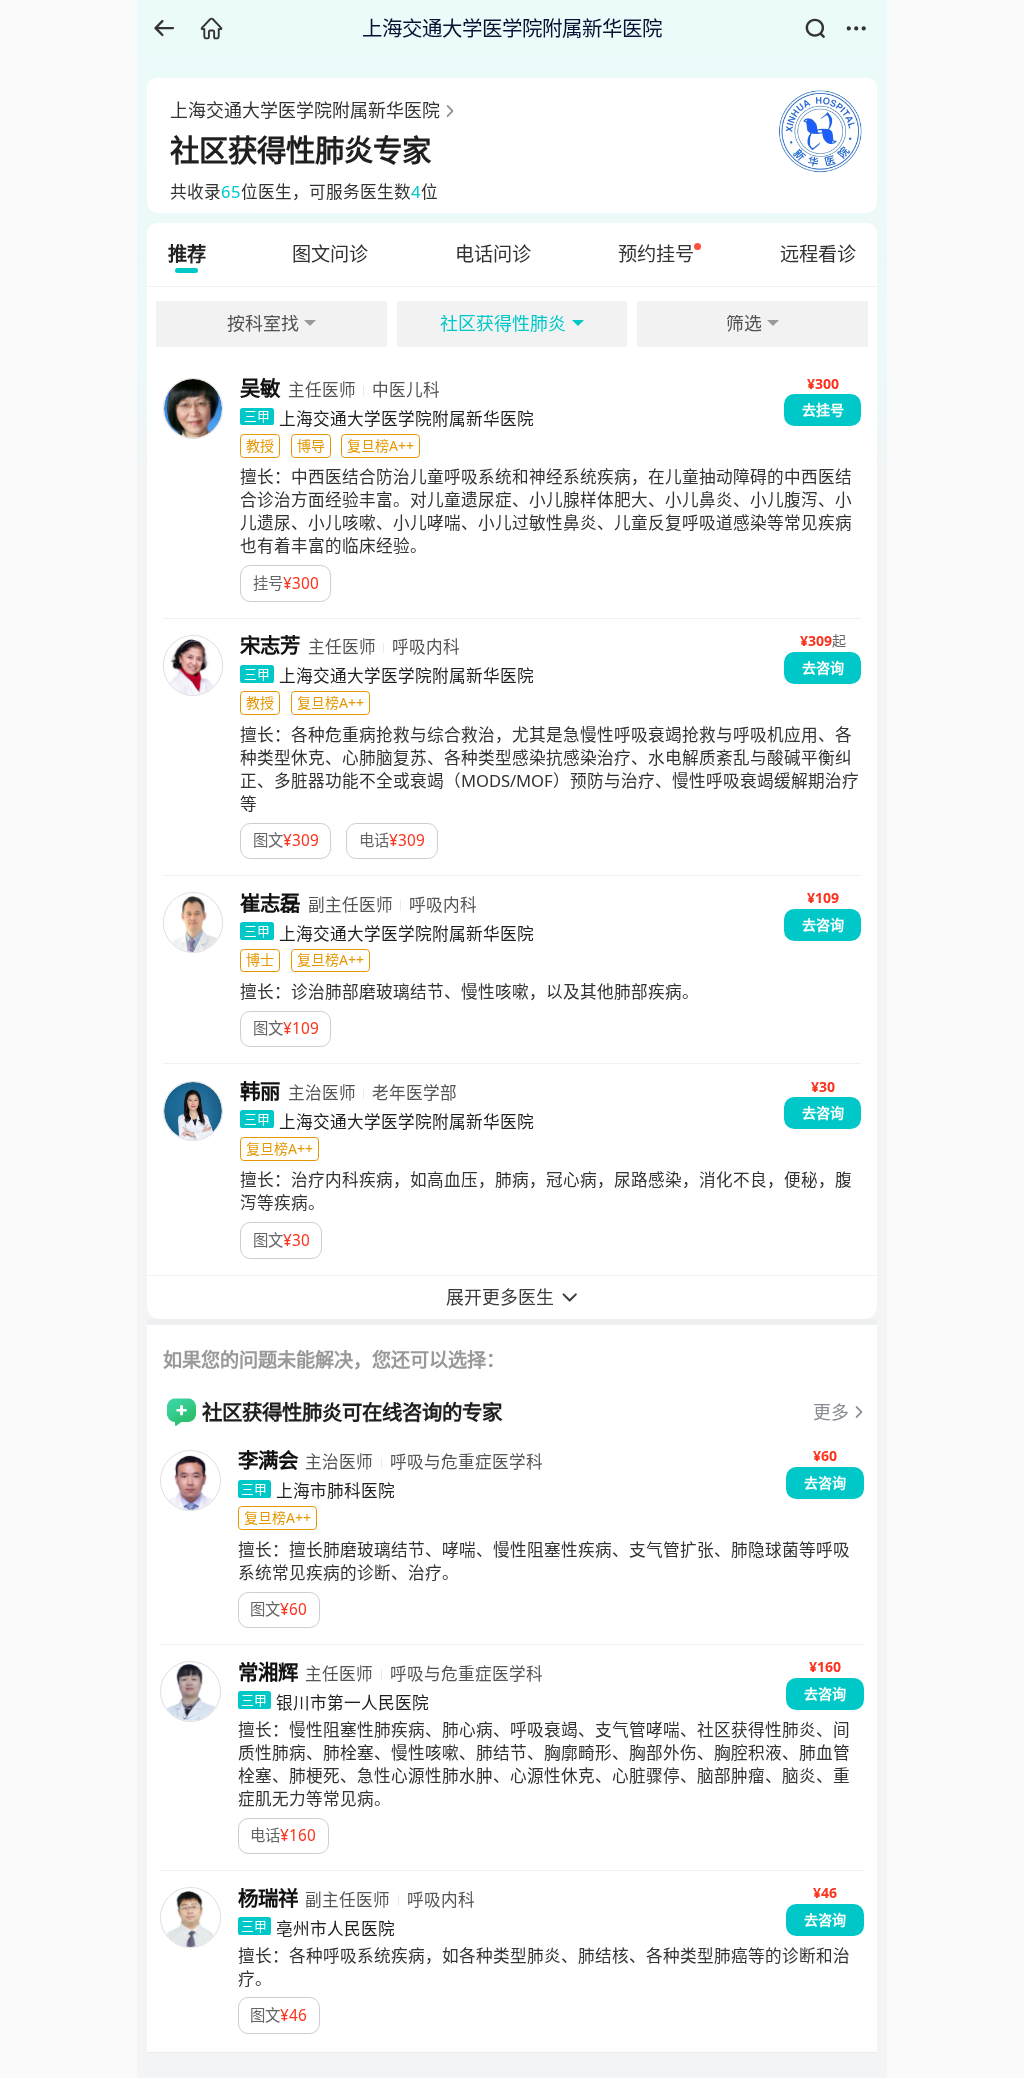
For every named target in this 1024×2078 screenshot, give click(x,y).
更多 (831, 1412)
